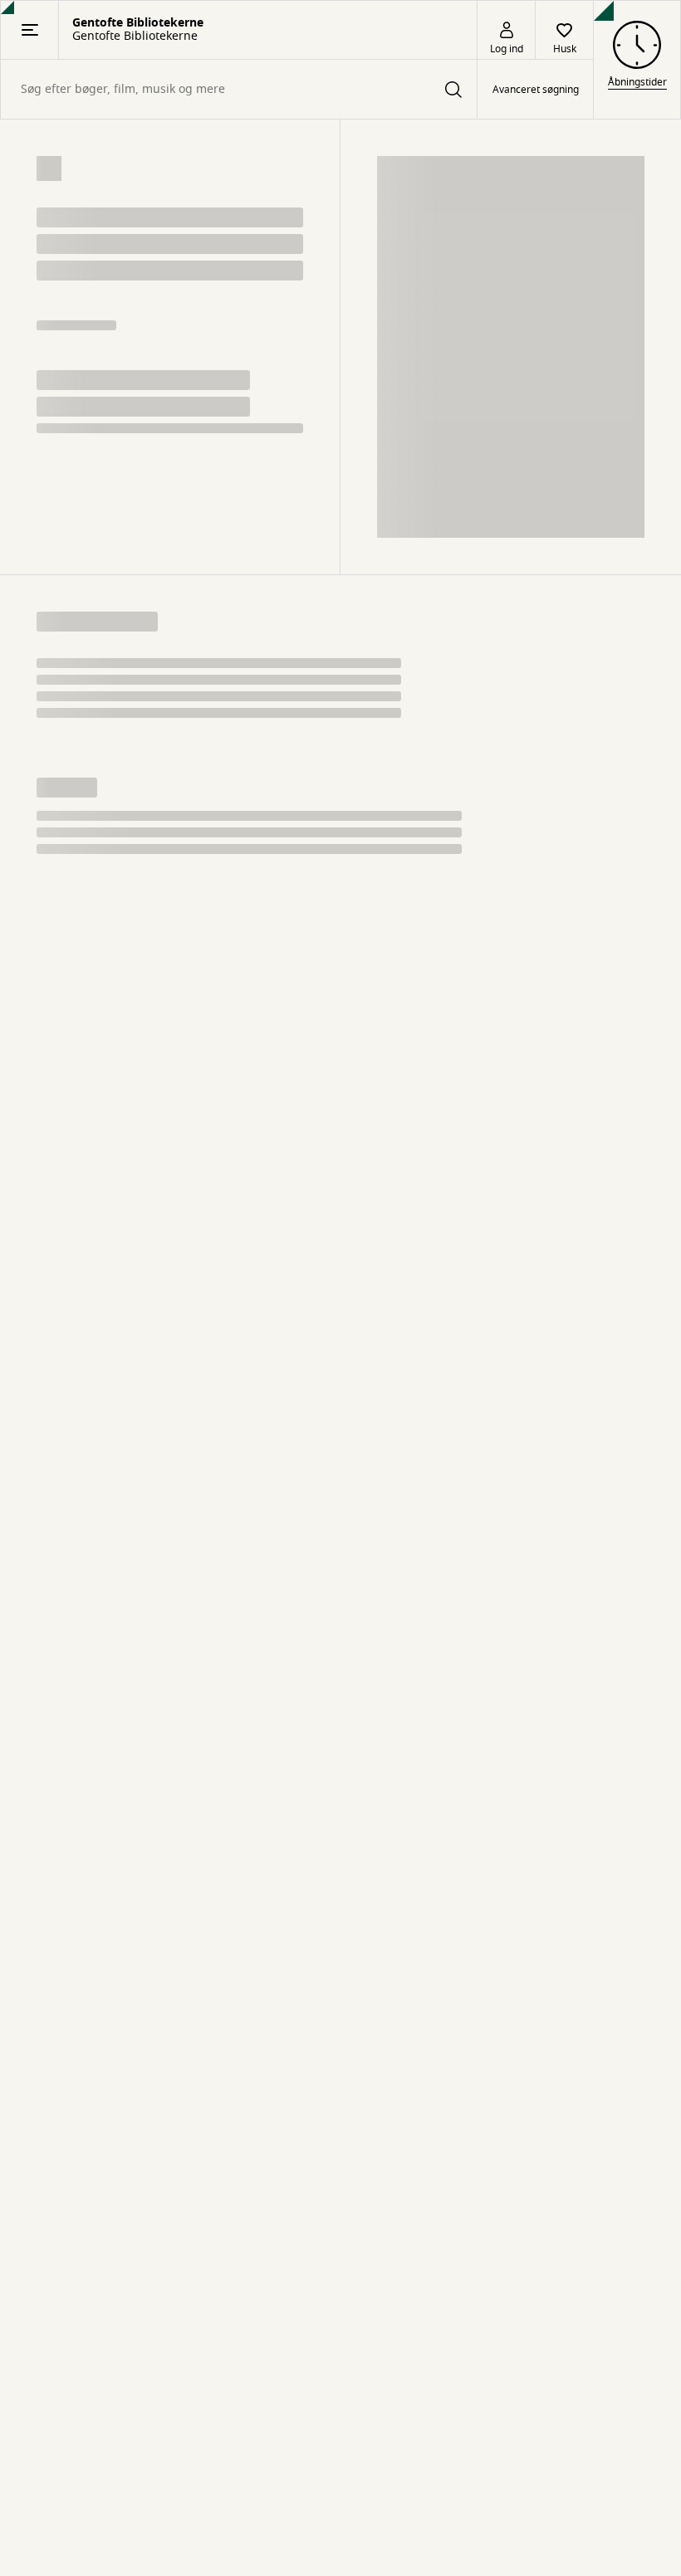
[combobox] (239, 89)
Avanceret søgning (536, 90)
